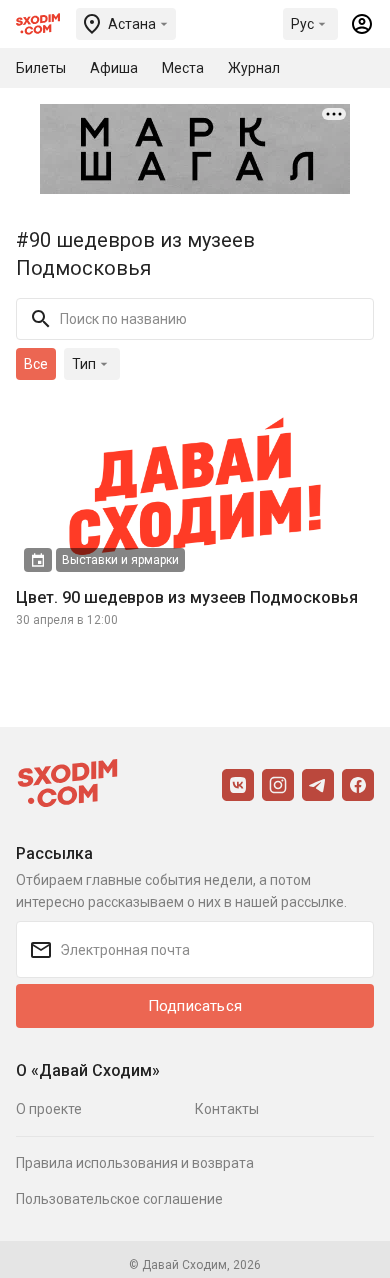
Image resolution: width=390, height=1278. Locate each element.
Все (36, 364)
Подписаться (195, 1006)
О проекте (49, 1109)
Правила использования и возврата (135, 1163)
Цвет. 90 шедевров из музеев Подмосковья (187, 597)
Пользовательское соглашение (119, 1199)
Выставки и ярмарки (120, 560)
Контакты (227, 1109)
